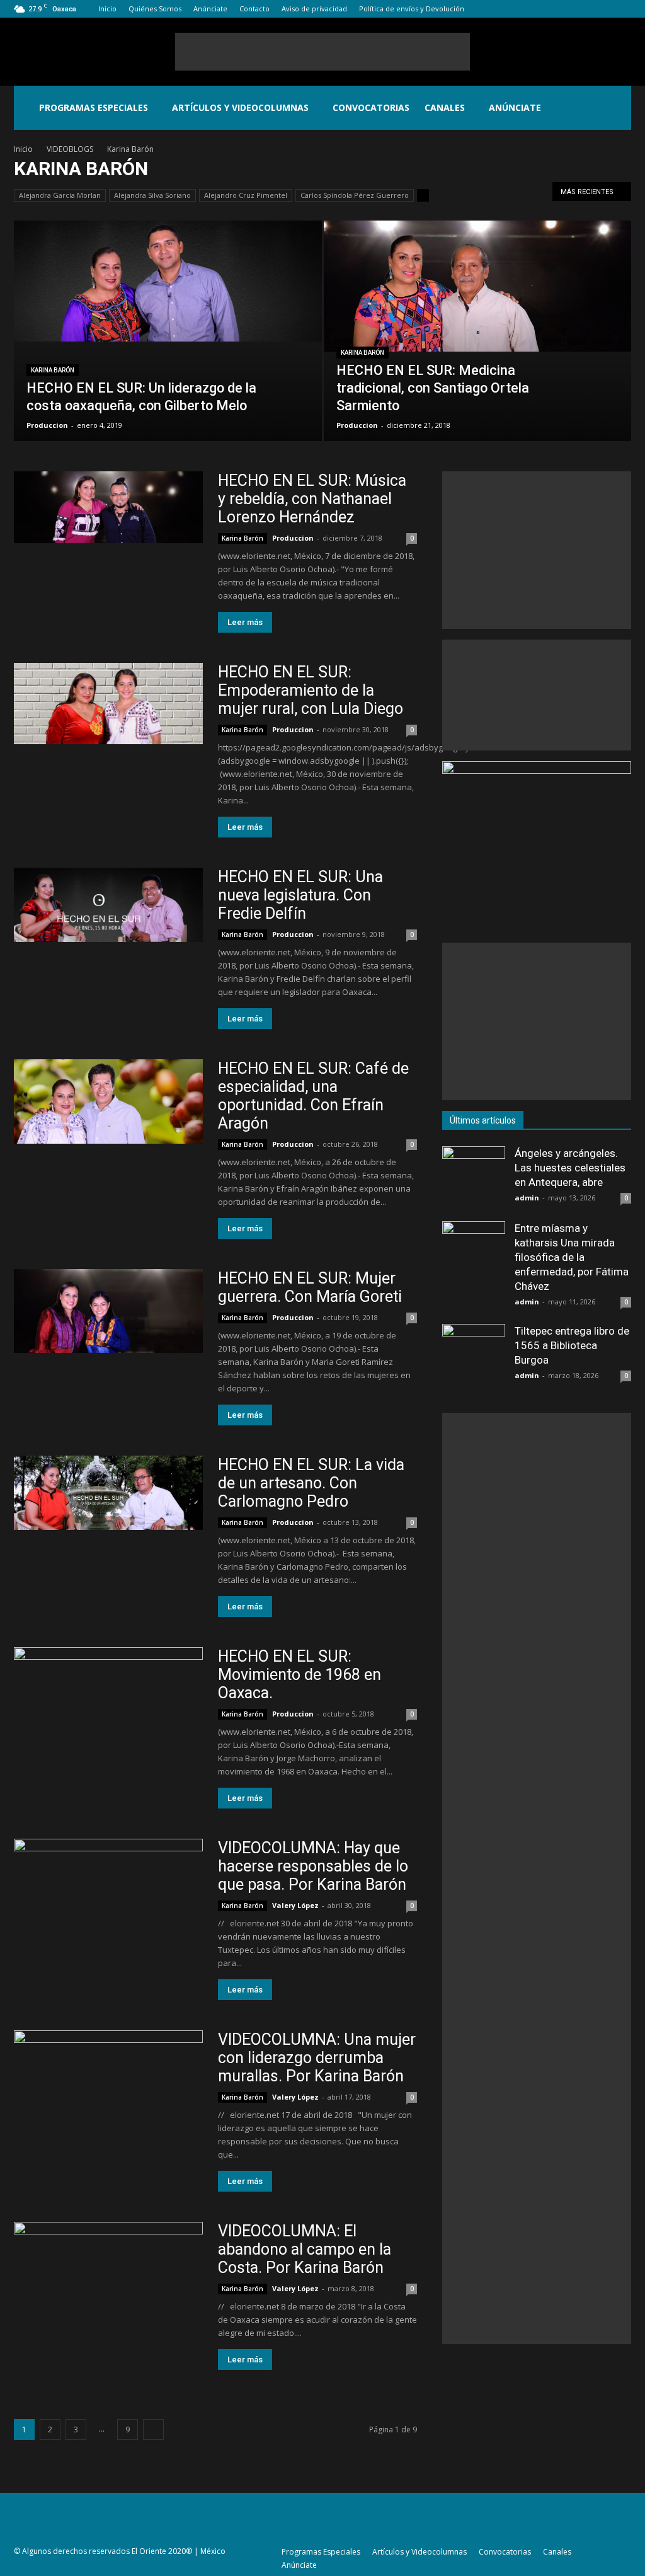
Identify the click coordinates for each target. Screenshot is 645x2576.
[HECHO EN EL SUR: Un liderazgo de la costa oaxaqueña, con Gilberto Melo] (168, 281)
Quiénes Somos (155, 9)
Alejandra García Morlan (60, 195)
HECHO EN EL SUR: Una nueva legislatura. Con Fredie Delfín (300, 895)
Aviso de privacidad (314, 9)
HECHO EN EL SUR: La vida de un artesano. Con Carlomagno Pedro (311, 1483)
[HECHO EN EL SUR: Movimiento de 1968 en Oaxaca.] (108, 1683)
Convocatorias (371, 107)
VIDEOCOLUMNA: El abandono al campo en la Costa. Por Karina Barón (305, 2249)
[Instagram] (580, 9)
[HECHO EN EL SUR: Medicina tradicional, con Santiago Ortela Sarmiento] (478, 286)
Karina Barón (53, 370)
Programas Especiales (94, 107)
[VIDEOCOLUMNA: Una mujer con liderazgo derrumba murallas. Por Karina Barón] (108, 2084)
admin (527, 1198)
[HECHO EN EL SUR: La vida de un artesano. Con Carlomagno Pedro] (108, 1493)
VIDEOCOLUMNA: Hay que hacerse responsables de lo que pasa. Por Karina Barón (313, 1866)
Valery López (295, 1905)
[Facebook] (559, 9)
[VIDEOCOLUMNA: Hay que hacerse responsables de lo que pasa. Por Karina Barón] (108, 1892)
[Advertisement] (322, 52)
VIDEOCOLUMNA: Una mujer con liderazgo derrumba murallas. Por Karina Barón (317, 2058)
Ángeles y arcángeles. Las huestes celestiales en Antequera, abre (570, 1168)
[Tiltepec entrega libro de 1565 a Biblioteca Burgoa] (474, 1355)
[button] (616, 108)
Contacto (254, 9)
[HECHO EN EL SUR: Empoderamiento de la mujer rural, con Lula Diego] (108, 704)
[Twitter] (601, 9)
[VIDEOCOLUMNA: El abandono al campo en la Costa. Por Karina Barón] (108, 2275)
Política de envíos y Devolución (412, 9)
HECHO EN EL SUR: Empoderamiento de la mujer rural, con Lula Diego (311, 690)
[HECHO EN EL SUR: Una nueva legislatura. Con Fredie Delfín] (108, 905)
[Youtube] (622, 9)
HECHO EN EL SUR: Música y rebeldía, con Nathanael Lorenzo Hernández (312, 499)
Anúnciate (210, 9)
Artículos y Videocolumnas (240, 107)
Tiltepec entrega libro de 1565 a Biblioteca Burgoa (572, 1345)
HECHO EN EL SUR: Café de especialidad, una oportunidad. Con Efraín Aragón (313, 1096)
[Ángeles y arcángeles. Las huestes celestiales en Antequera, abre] (474, 1178)
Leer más (245, 622)
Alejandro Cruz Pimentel (246, 195)
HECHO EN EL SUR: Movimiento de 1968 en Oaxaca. (300, 1675)
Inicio (107, 9)
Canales (445, 107)
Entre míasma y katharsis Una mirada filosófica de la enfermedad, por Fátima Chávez (572, 1257)
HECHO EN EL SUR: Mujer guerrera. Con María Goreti (310, 1287)
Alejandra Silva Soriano (152, 195)
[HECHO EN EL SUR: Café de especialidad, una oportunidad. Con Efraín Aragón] (108, 1101)
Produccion (47, 425)
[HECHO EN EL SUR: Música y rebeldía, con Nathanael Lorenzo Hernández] (108, 507)
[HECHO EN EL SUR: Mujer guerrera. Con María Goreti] (108, 1311)
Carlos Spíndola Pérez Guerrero (355, 195)
